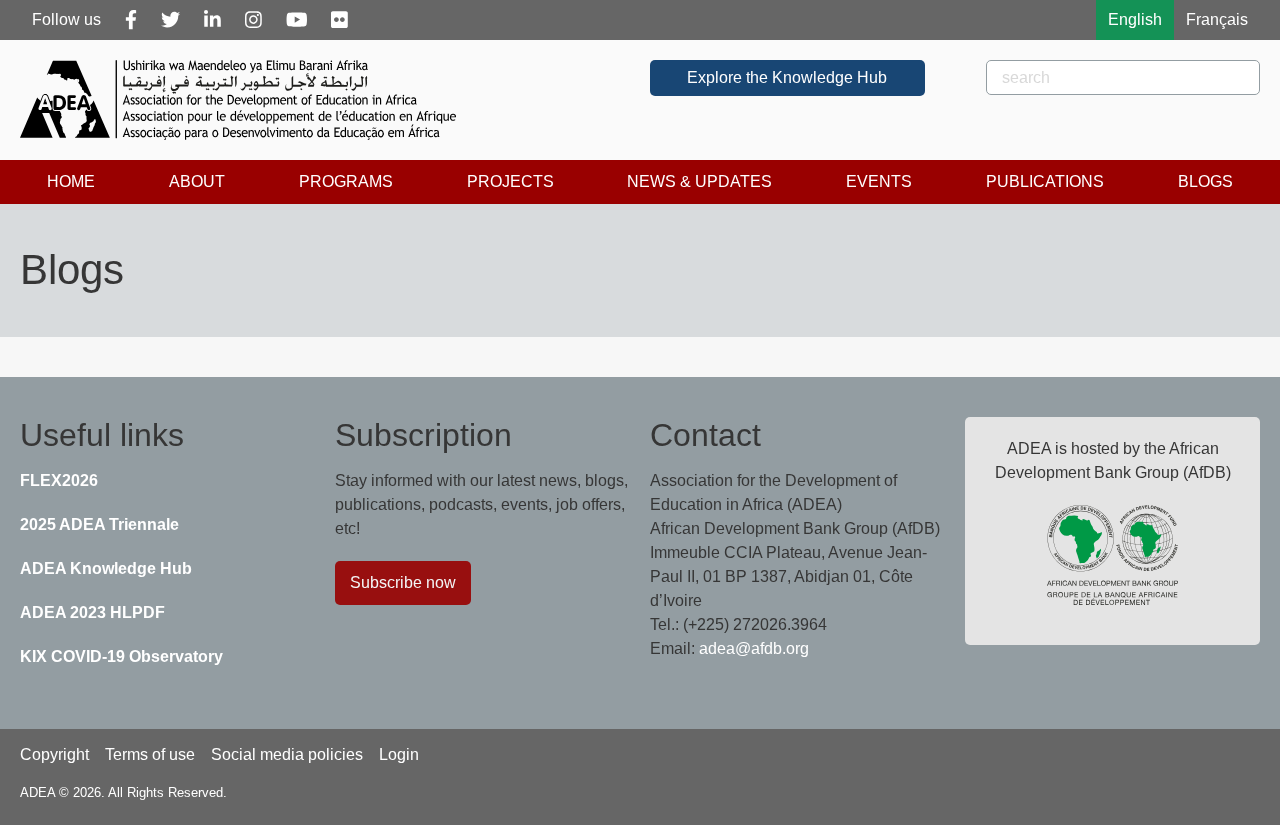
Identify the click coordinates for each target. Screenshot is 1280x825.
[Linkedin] (212, 20)
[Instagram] (253, 20)
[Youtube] (297, 20)
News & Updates (699, 181)
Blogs (1205, 181)
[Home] (246, 100)
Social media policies (287, 754)
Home (71, 181)
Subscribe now (403, 582)
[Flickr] (339, 20)
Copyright (54, 754)
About (197, 181)
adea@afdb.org (754, 648)
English (1135, 19)
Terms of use (150, 754)
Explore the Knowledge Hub (787, 77)
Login (399, 754)
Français (1217, 19)
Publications (1045, 181)
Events (879, 181)
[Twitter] (170, 20)
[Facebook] (131, 20)
